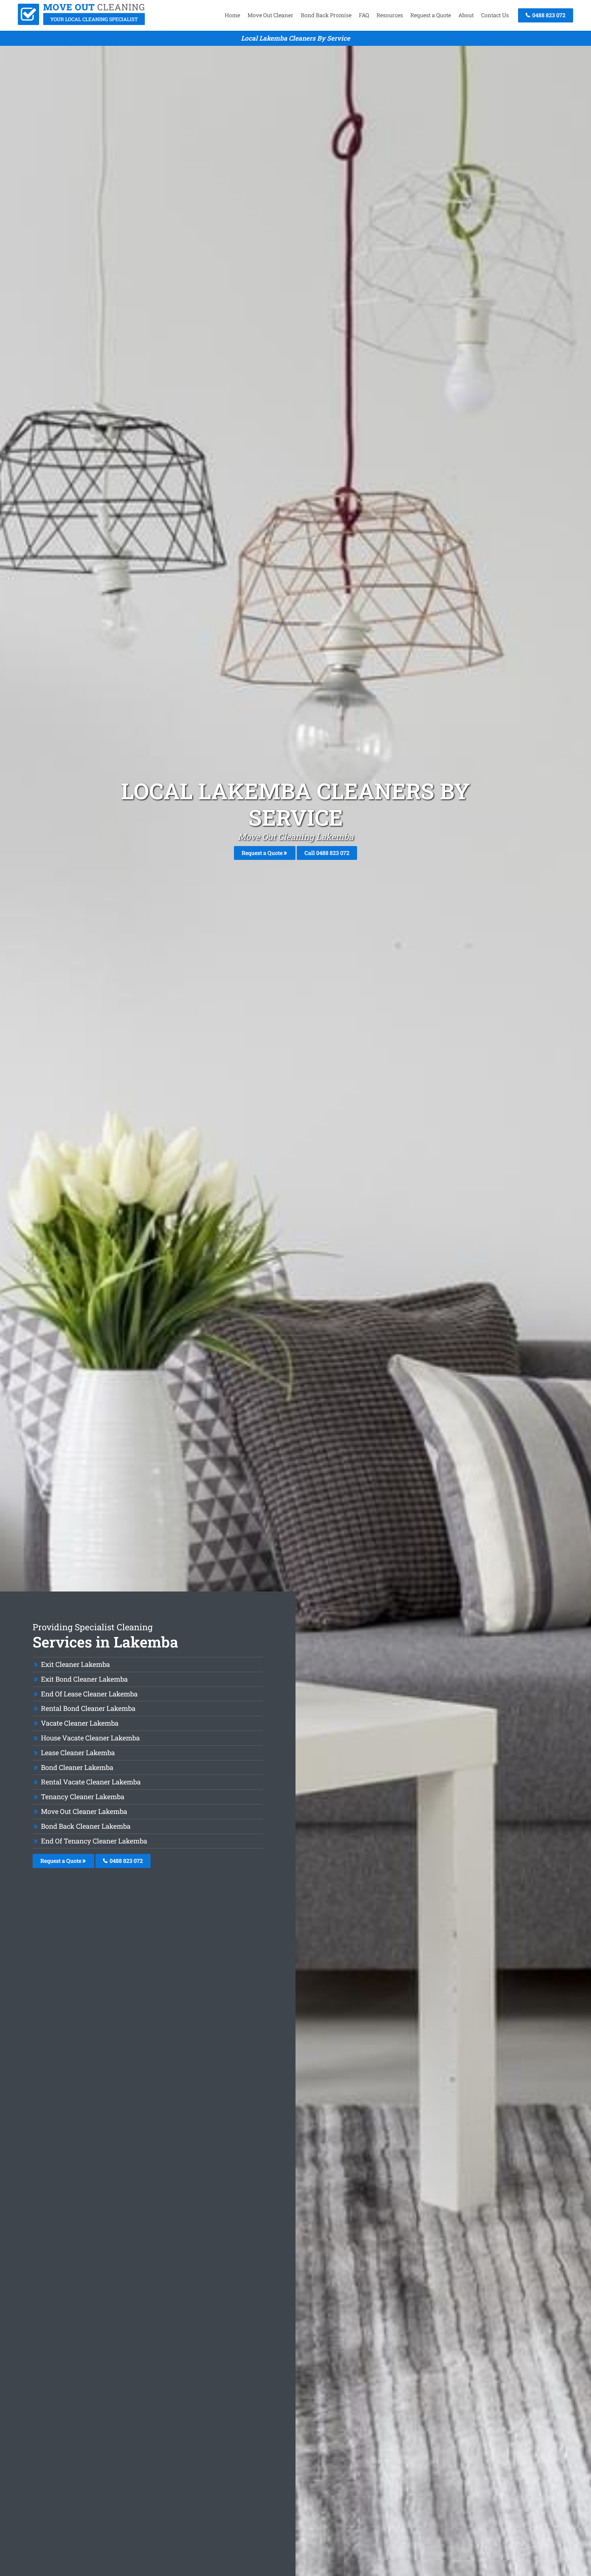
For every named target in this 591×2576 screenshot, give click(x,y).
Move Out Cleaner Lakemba (84, 1811)
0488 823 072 (548, 15)
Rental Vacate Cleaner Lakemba (91, 1782)
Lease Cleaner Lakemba (78, 1753)
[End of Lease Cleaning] (82, 23)
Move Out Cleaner (270, 15)
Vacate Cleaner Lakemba (80, 1723)
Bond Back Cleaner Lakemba (86, 1826)
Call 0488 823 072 (327, 853)
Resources (390, 15)
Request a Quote (431, 15)
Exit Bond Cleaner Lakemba (84, 1679)
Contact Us (495, 15)
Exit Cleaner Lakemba (75, 1664)
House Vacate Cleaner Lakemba (90, 1738)
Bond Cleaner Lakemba (77, 1767)
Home (232, 15)
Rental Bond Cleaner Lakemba (88, 1708)
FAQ (364, 15)
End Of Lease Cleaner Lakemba (89, 1694)
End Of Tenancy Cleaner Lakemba (94, 1841)
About (466, 15)
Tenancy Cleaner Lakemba (83, 1797)
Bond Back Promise (326, 15)
